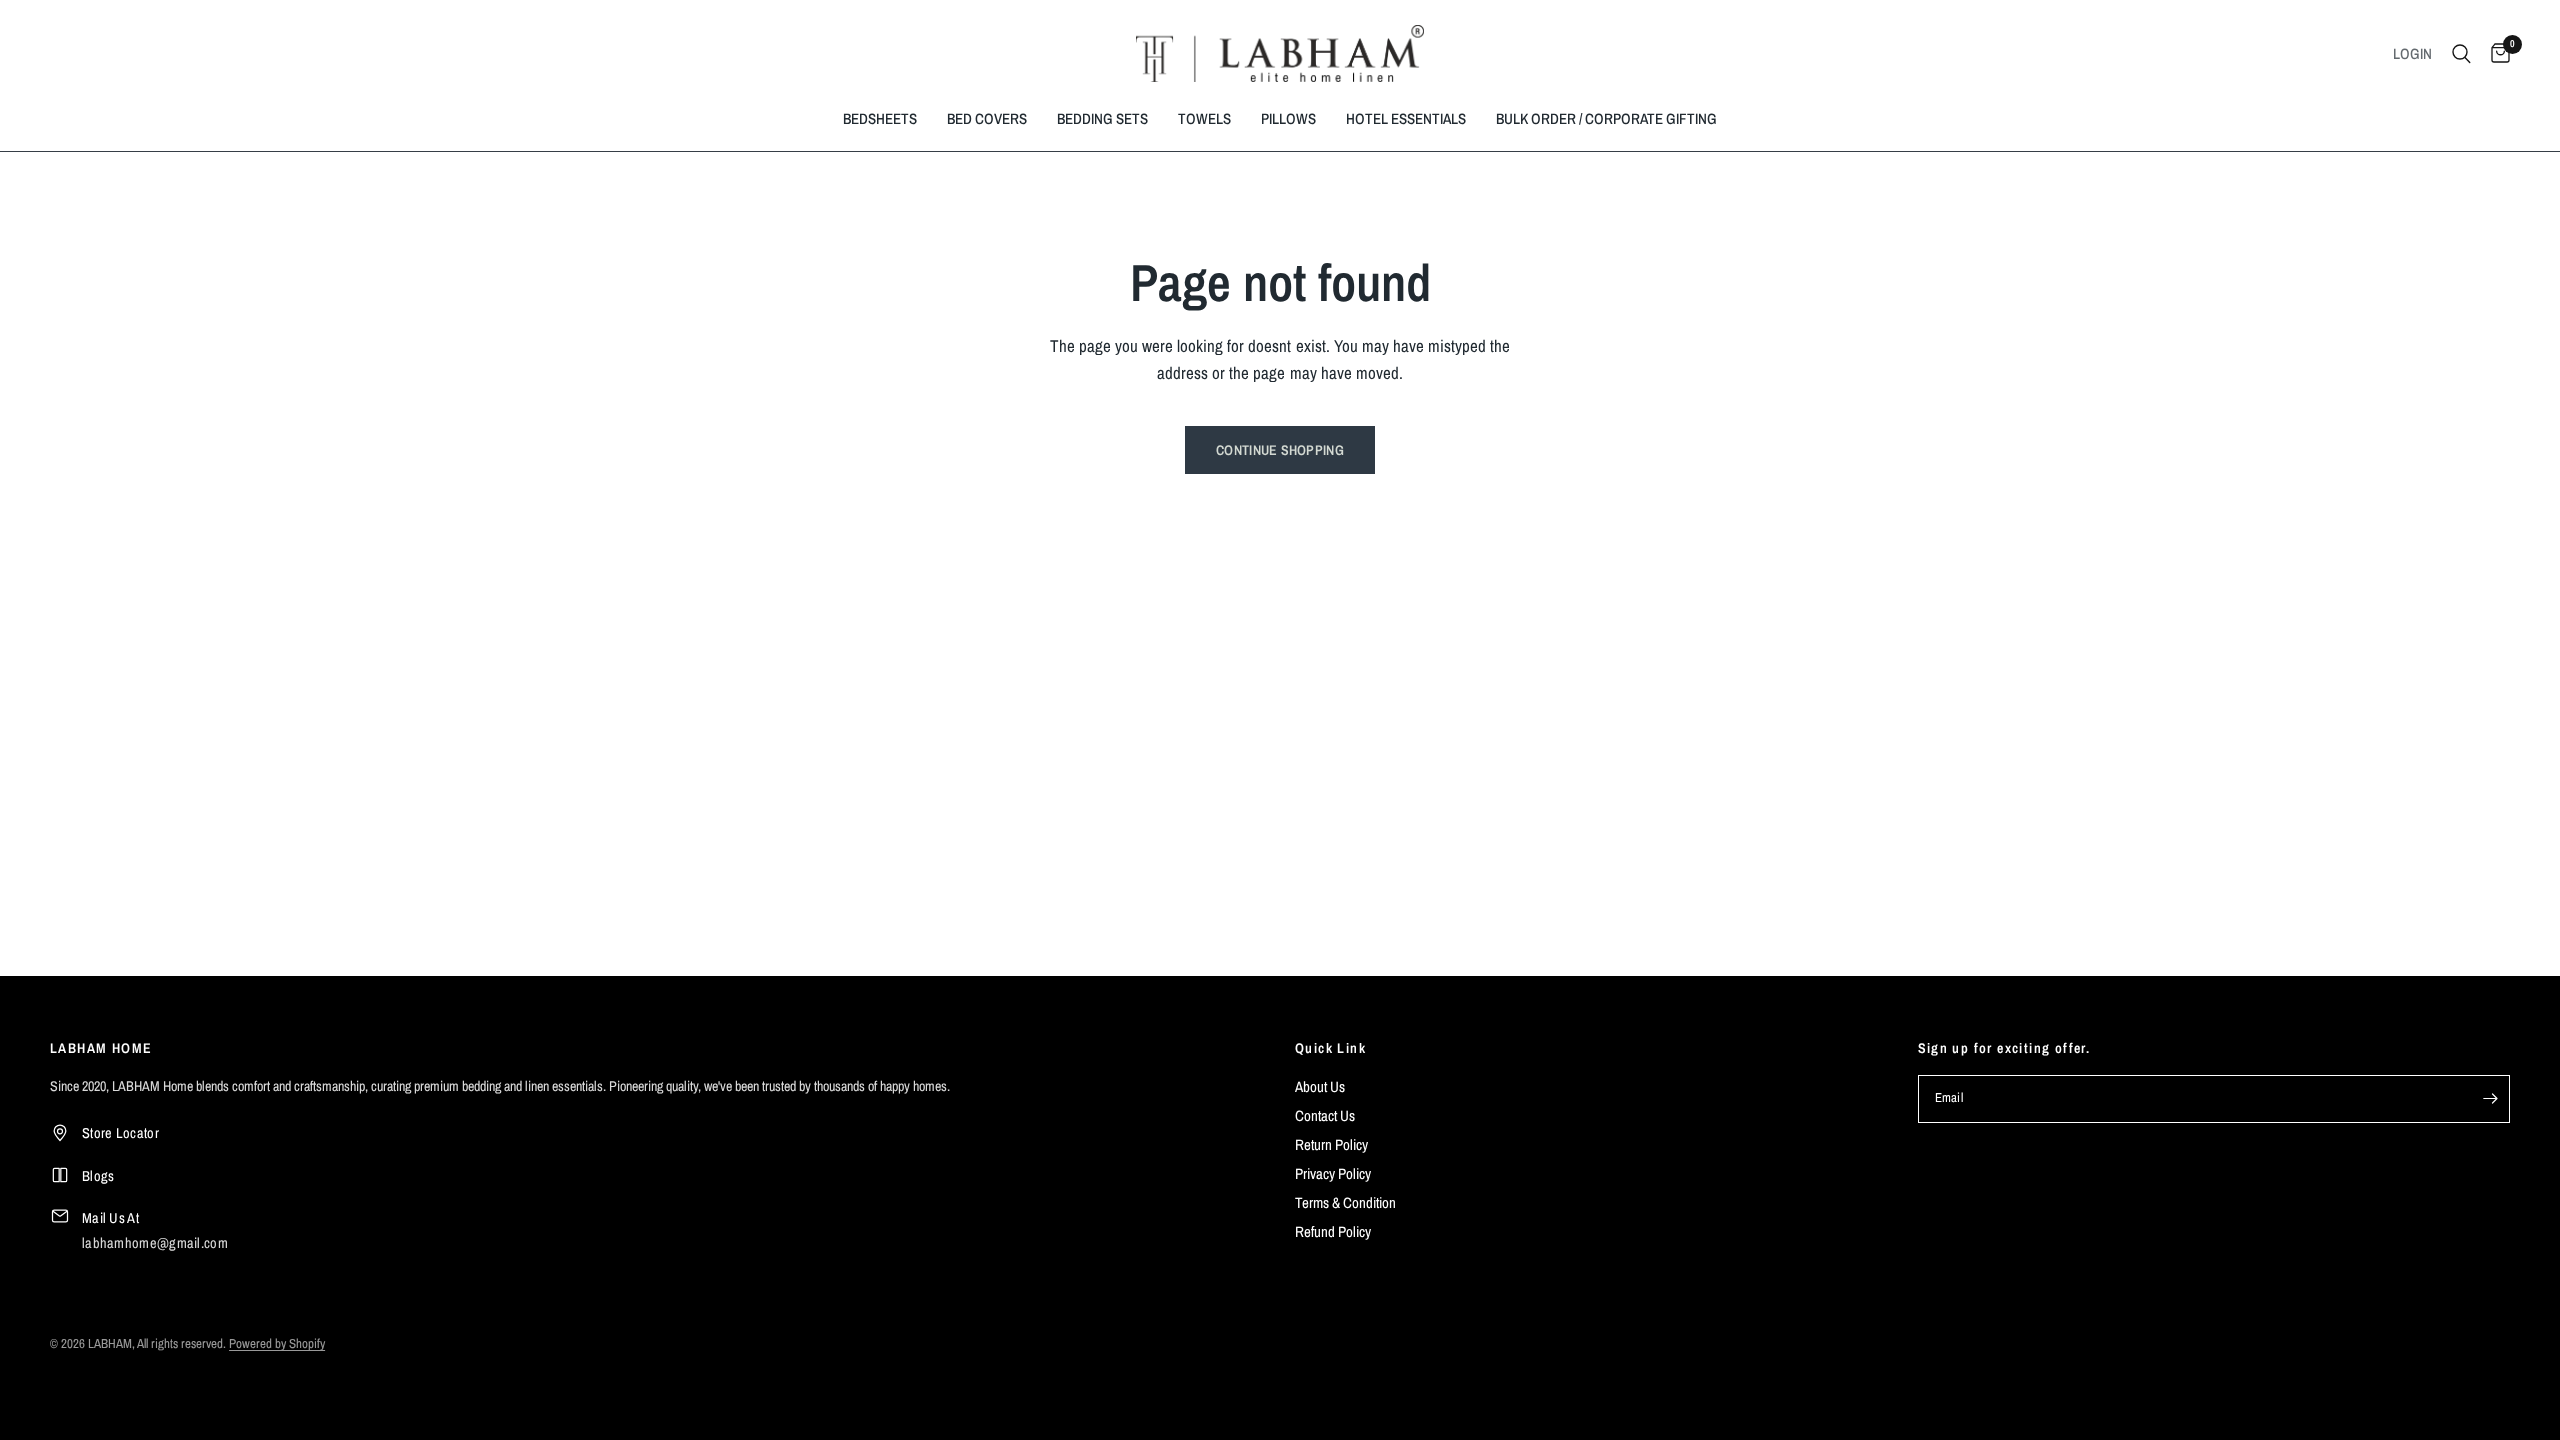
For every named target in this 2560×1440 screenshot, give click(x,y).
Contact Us (1325, 1115)
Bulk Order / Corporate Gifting (1606, 118)
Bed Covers (987, 118)
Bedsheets (880, 118)
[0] (2495, 53)
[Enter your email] (2490, 1099)
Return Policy (1331, 1144)
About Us (1320, 1086)
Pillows (1288, 118)
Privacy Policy (1333, 1173)
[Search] (2461, 53)
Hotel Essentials (1406, 118)
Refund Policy (1333, 1231)
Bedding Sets (1102, 118)
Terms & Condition (1345, 1202)
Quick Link (1330, 1048)
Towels (1204, 118)
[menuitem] (880, 119)
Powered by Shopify (277, 1343)
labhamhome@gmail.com (155, 1242)
